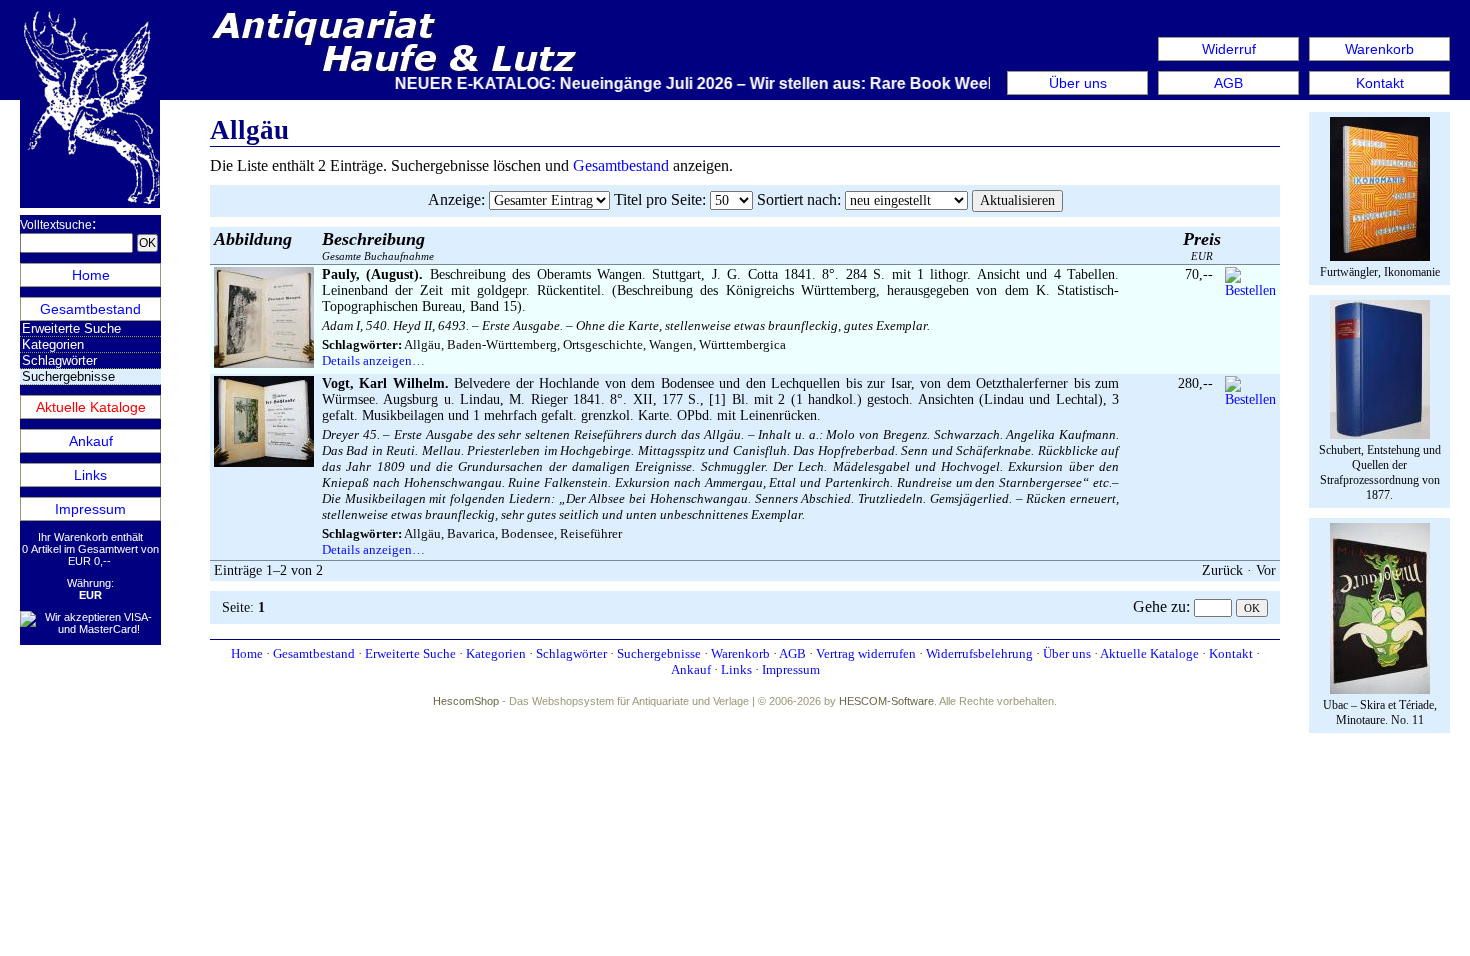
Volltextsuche (56, 225)
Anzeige (454, 199)
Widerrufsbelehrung (979, 653)
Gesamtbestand (90, 309)
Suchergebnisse (659, 653)
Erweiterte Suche (71, 328)
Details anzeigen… (373, 360)
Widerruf (1229, 49)
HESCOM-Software (886, 701)
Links (90, 475)
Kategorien (53, 344)
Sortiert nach (797, 199)
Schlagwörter (59, 360)
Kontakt (1380, 83)
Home (91, 275)
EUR (1202, 245)
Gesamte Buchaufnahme (378, 245)
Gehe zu (1159, 606)
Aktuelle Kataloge (91, 407)
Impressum (90, 509)
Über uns (1078, 83)
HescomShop (466, 701)
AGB (1228, 83)
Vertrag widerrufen (866, 653)
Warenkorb (1379, 49)
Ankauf (91, 441)
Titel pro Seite (658, 199)
